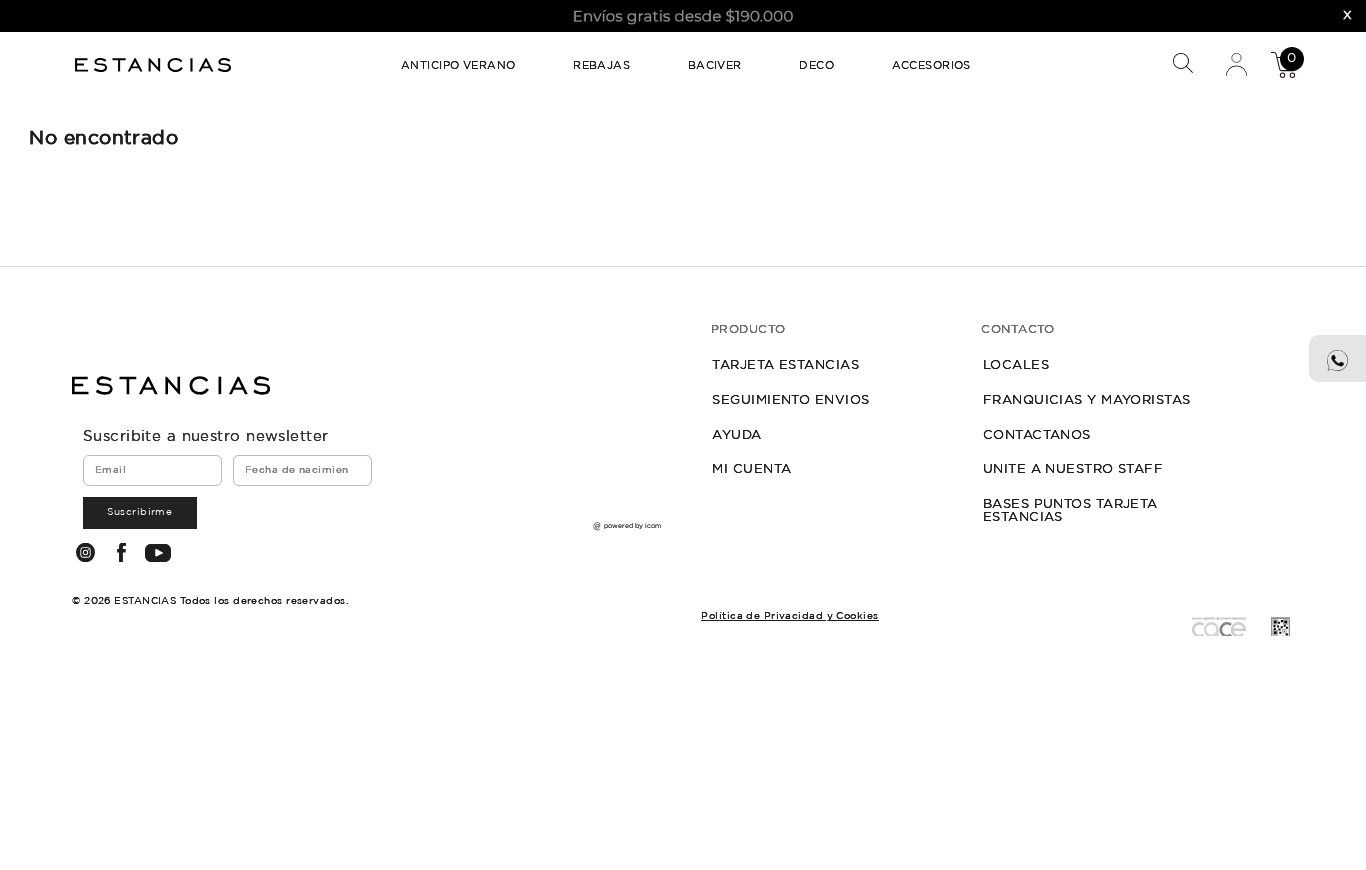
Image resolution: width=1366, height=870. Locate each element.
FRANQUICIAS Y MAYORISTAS (1087, 400)
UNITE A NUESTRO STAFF (1073, 469)
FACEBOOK (121, 552)
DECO (816, 66)
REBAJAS (601, 66)
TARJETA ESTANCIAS (785, 365)
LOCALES (1016, 365)
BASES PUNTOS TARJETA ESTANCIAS (1070, 510)
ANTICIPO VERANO (458, 66)
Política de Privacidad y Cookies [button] (789, 616)
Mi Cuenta (1235, 63)
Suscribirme (139, 512)
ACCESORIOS (931, 66)
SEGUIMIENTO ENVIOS (790, 400)
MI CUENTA (751, 469)
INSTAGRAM (85, 552)
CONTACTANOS (1037, 435)
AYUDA (736, 435)
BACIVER (715, 66)
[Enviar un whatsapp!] (1337, 359)
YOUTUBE (157, 553)
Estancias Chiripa (155, 64)
